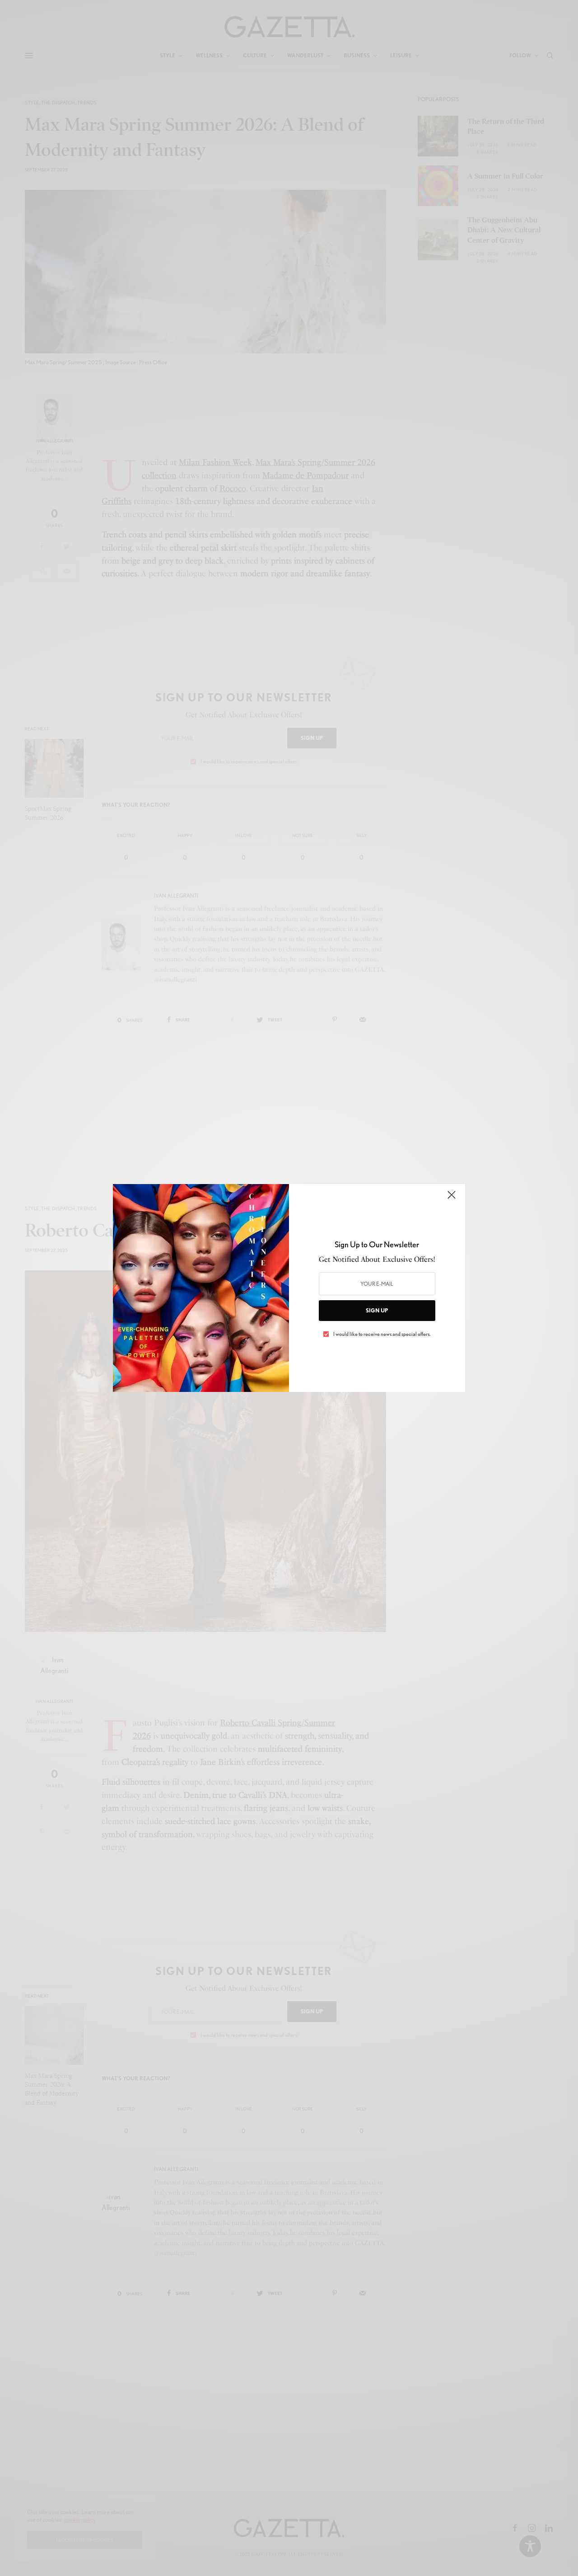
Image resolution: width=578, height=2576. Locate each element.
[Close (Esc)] (452, 1199)
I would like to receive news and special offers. (382, 1334)
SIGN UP (377, 1310)
